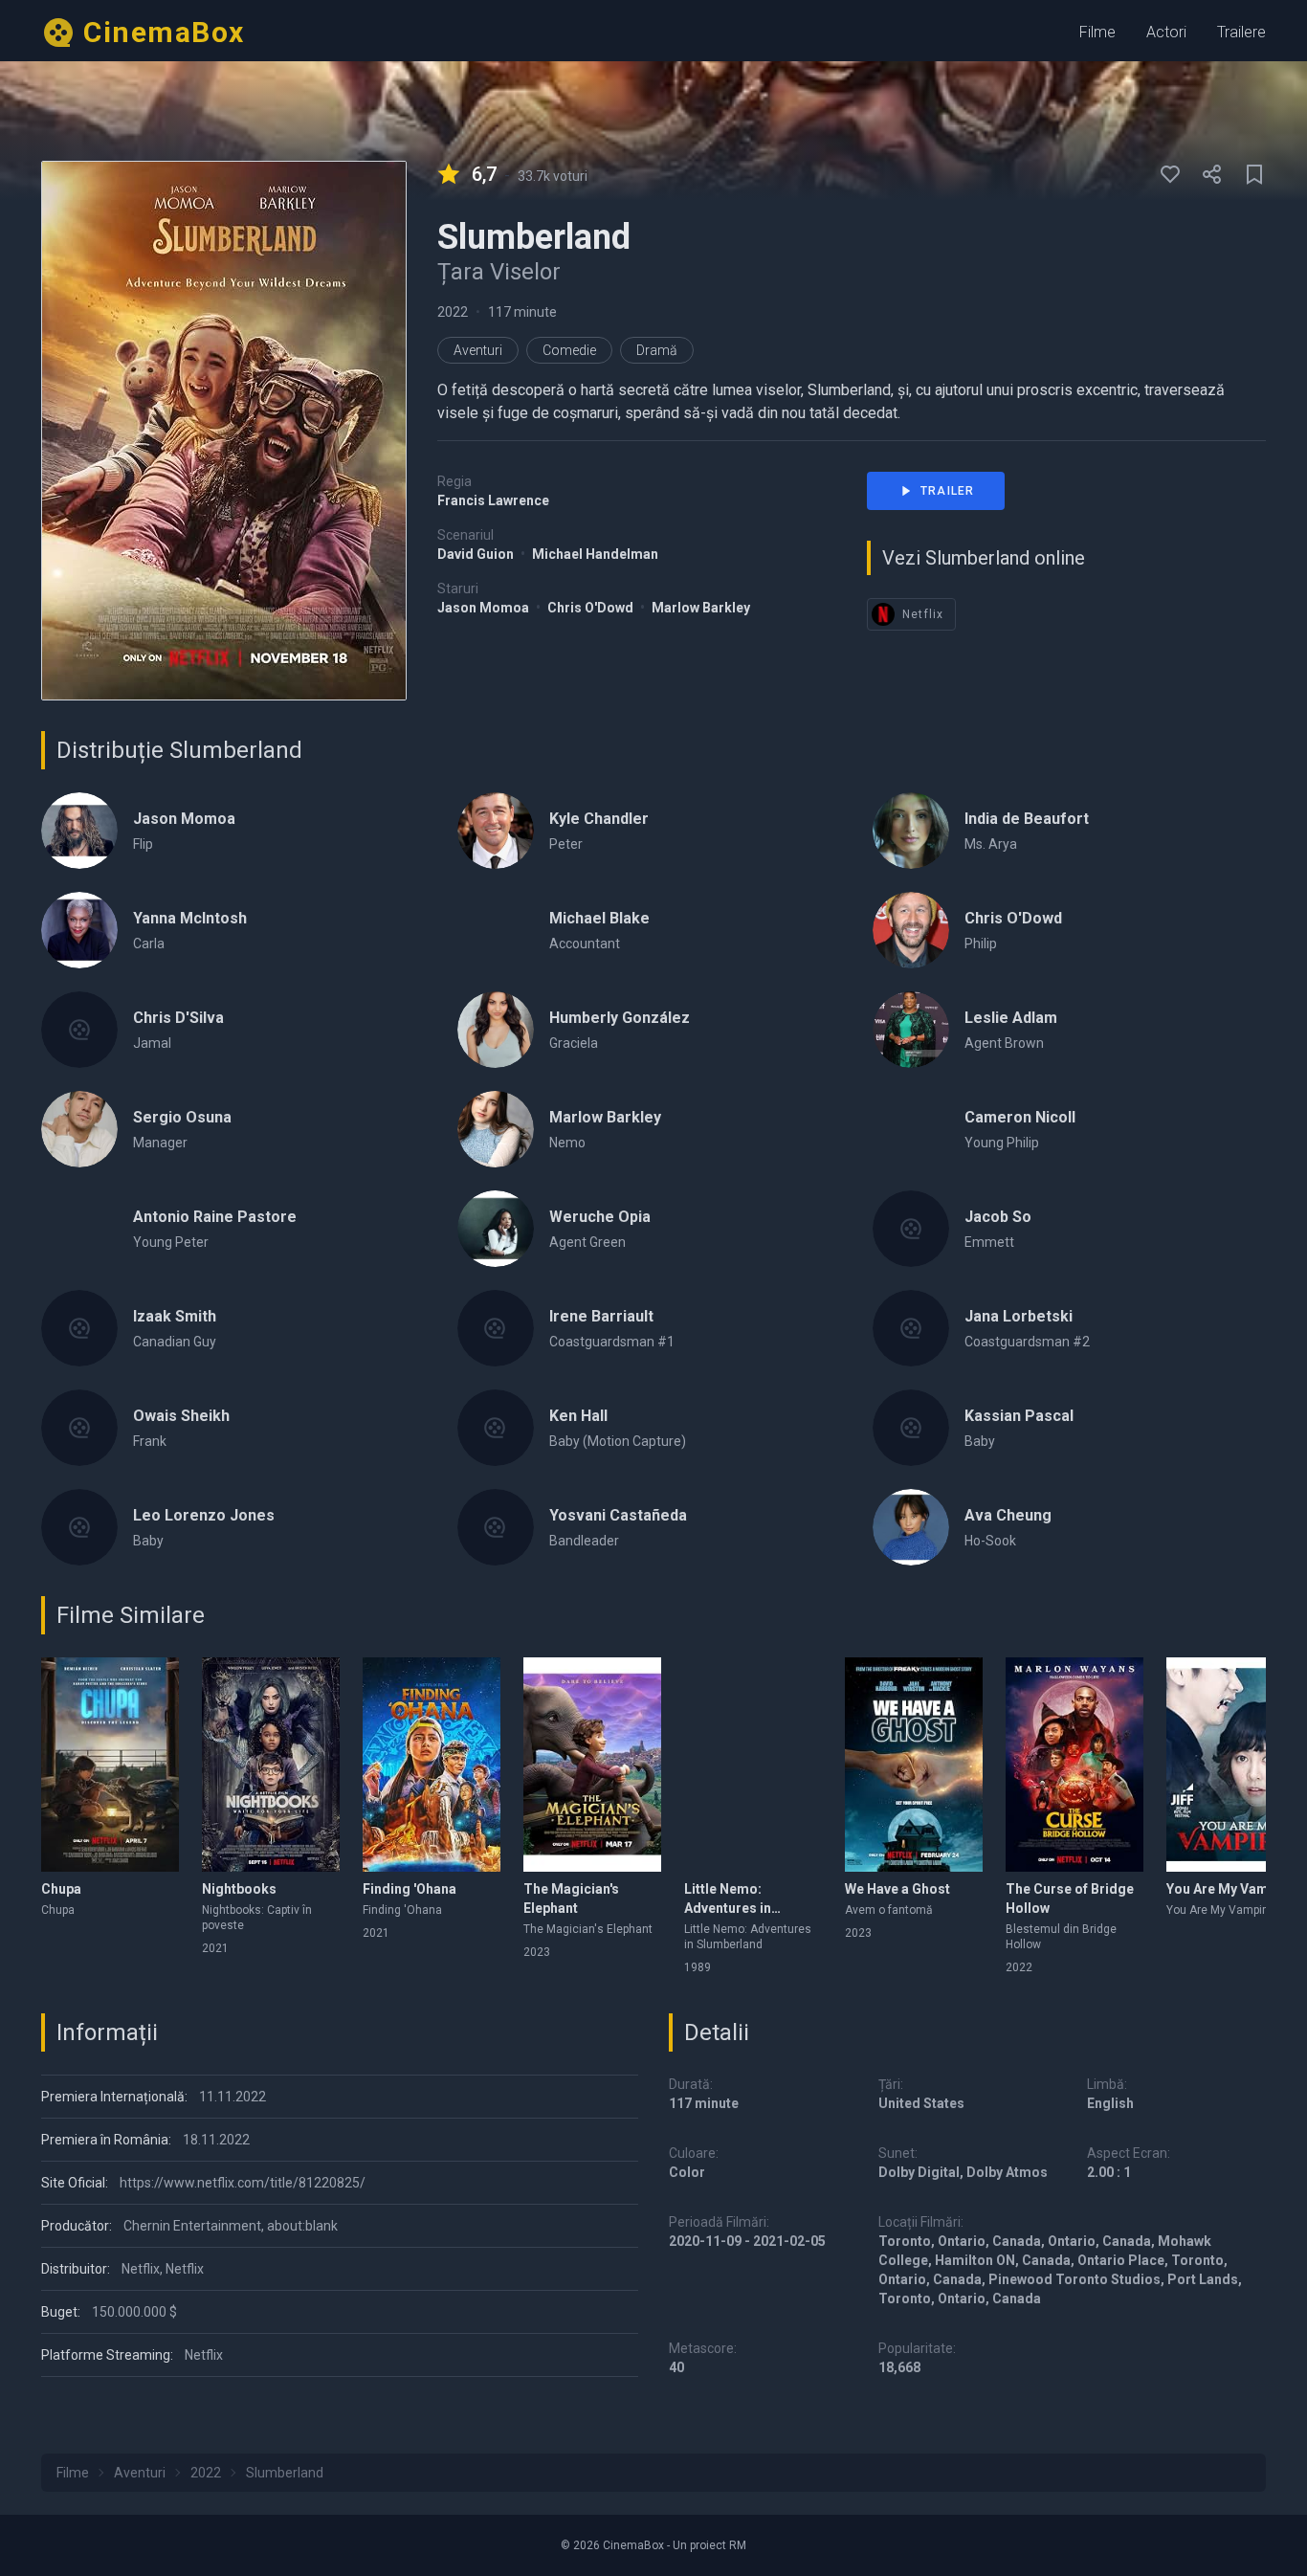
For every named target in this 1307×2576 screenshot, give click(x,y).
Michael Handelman (595, 554)
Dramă (657, 350)
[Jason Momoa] (79, 831)
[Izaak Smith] (79, 1328)
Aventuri (478, 350)
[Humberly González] (496, 1030)
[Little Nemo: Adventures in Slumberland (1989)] (753, 1765)
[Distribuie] (1212, 174)
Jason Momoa (485, 608)
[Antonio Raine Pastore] (79, 1229)
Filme (1097, 32)
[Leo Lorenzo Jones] (79, 1527)
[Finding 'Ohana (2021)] (432, 1765)
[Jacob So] (911, 1229)
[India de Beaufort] (911, 831)
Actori (1166, 32)
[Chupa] (110, 1765)
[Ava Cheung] (911, 1527)
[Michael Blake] (496, 930)
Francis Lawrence (493, 500)
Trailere (1241, 32)
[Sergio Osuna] (79, 1129)
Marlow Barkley (701, 608)
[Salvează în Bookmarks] (1254, 174)
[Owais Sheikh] (79, 1428)
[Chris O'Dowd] (911, 930)
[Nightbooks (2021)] (271, 1765)
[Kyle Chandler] (496, 831)
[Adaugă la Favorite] (1170, 174)
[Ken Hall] (496, 1428)
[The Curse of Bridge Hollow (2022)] (1074, 1765)
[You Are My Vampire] (1235, 1765)
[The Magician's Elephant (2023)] (592, 1765)
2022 (453, 312)
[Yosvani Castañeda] (496, 1527)
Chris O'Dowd (592, 608)
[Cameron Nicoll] (911, 1129)
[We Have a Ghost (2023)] (914, 1765)
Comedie (569, 350)
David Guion (477, 554)
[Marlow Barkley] (496, 1129)
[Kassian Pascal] (911, 1428)
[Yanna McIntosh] (79, 930)
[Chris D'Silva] (79, 1030)
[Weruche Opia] (496, 1229)
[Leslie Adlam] (911, 1030)
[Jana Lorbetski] (911, 1328)
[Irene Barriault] (496, 1328)
